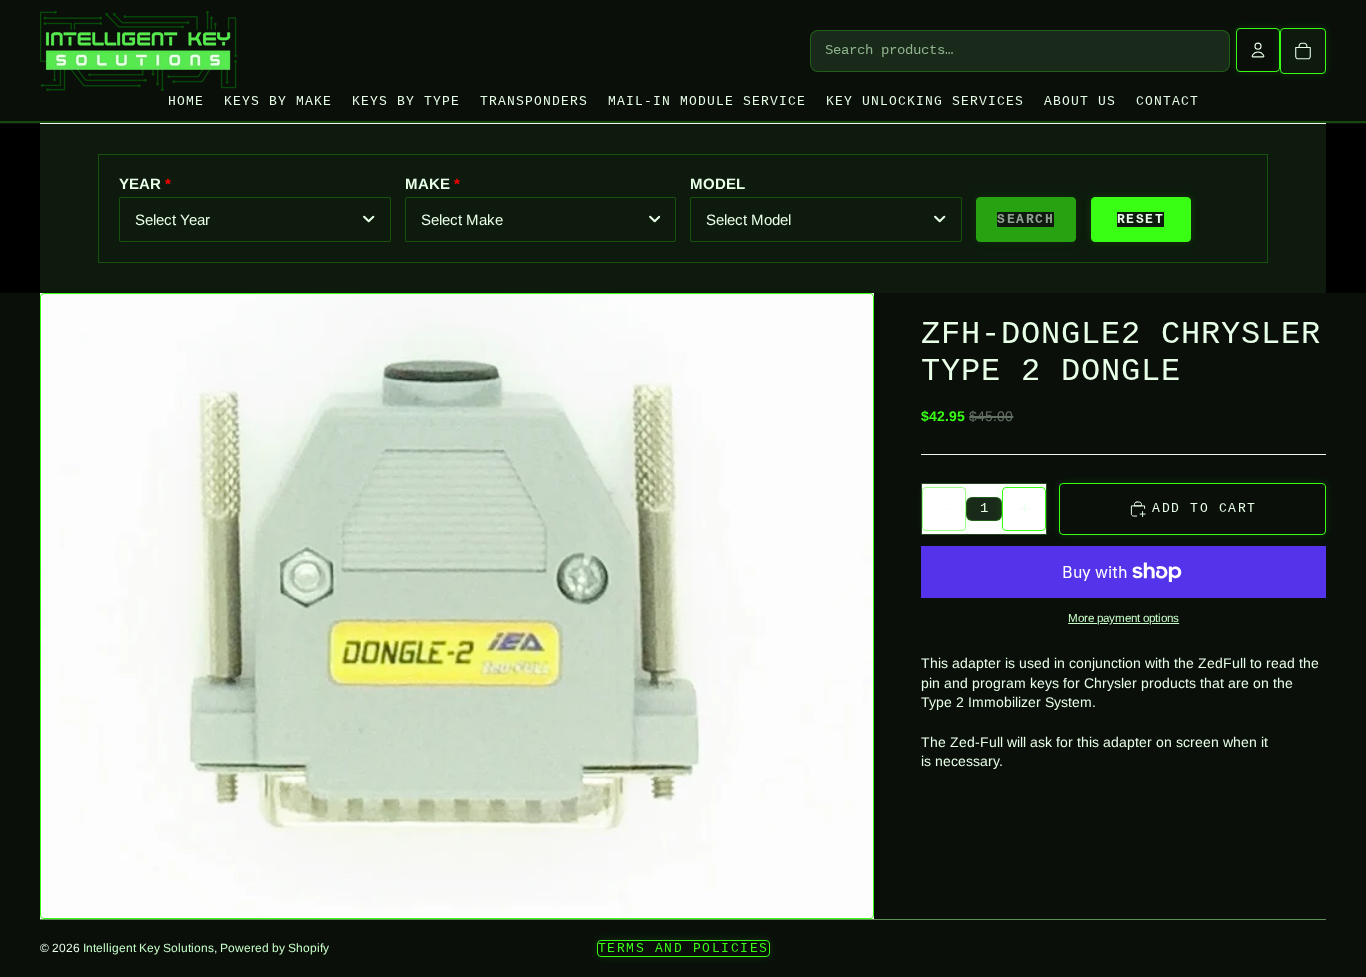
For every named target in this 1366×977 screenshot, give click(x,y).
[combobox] (255, 219)
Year (140, 183)
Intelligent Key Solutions (148, 948)
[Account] (1258, 50)
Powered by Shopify (274, 948)
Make (427, 183)
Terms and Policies (683, 948)
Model (717, 183)
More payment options (1123, 617)
